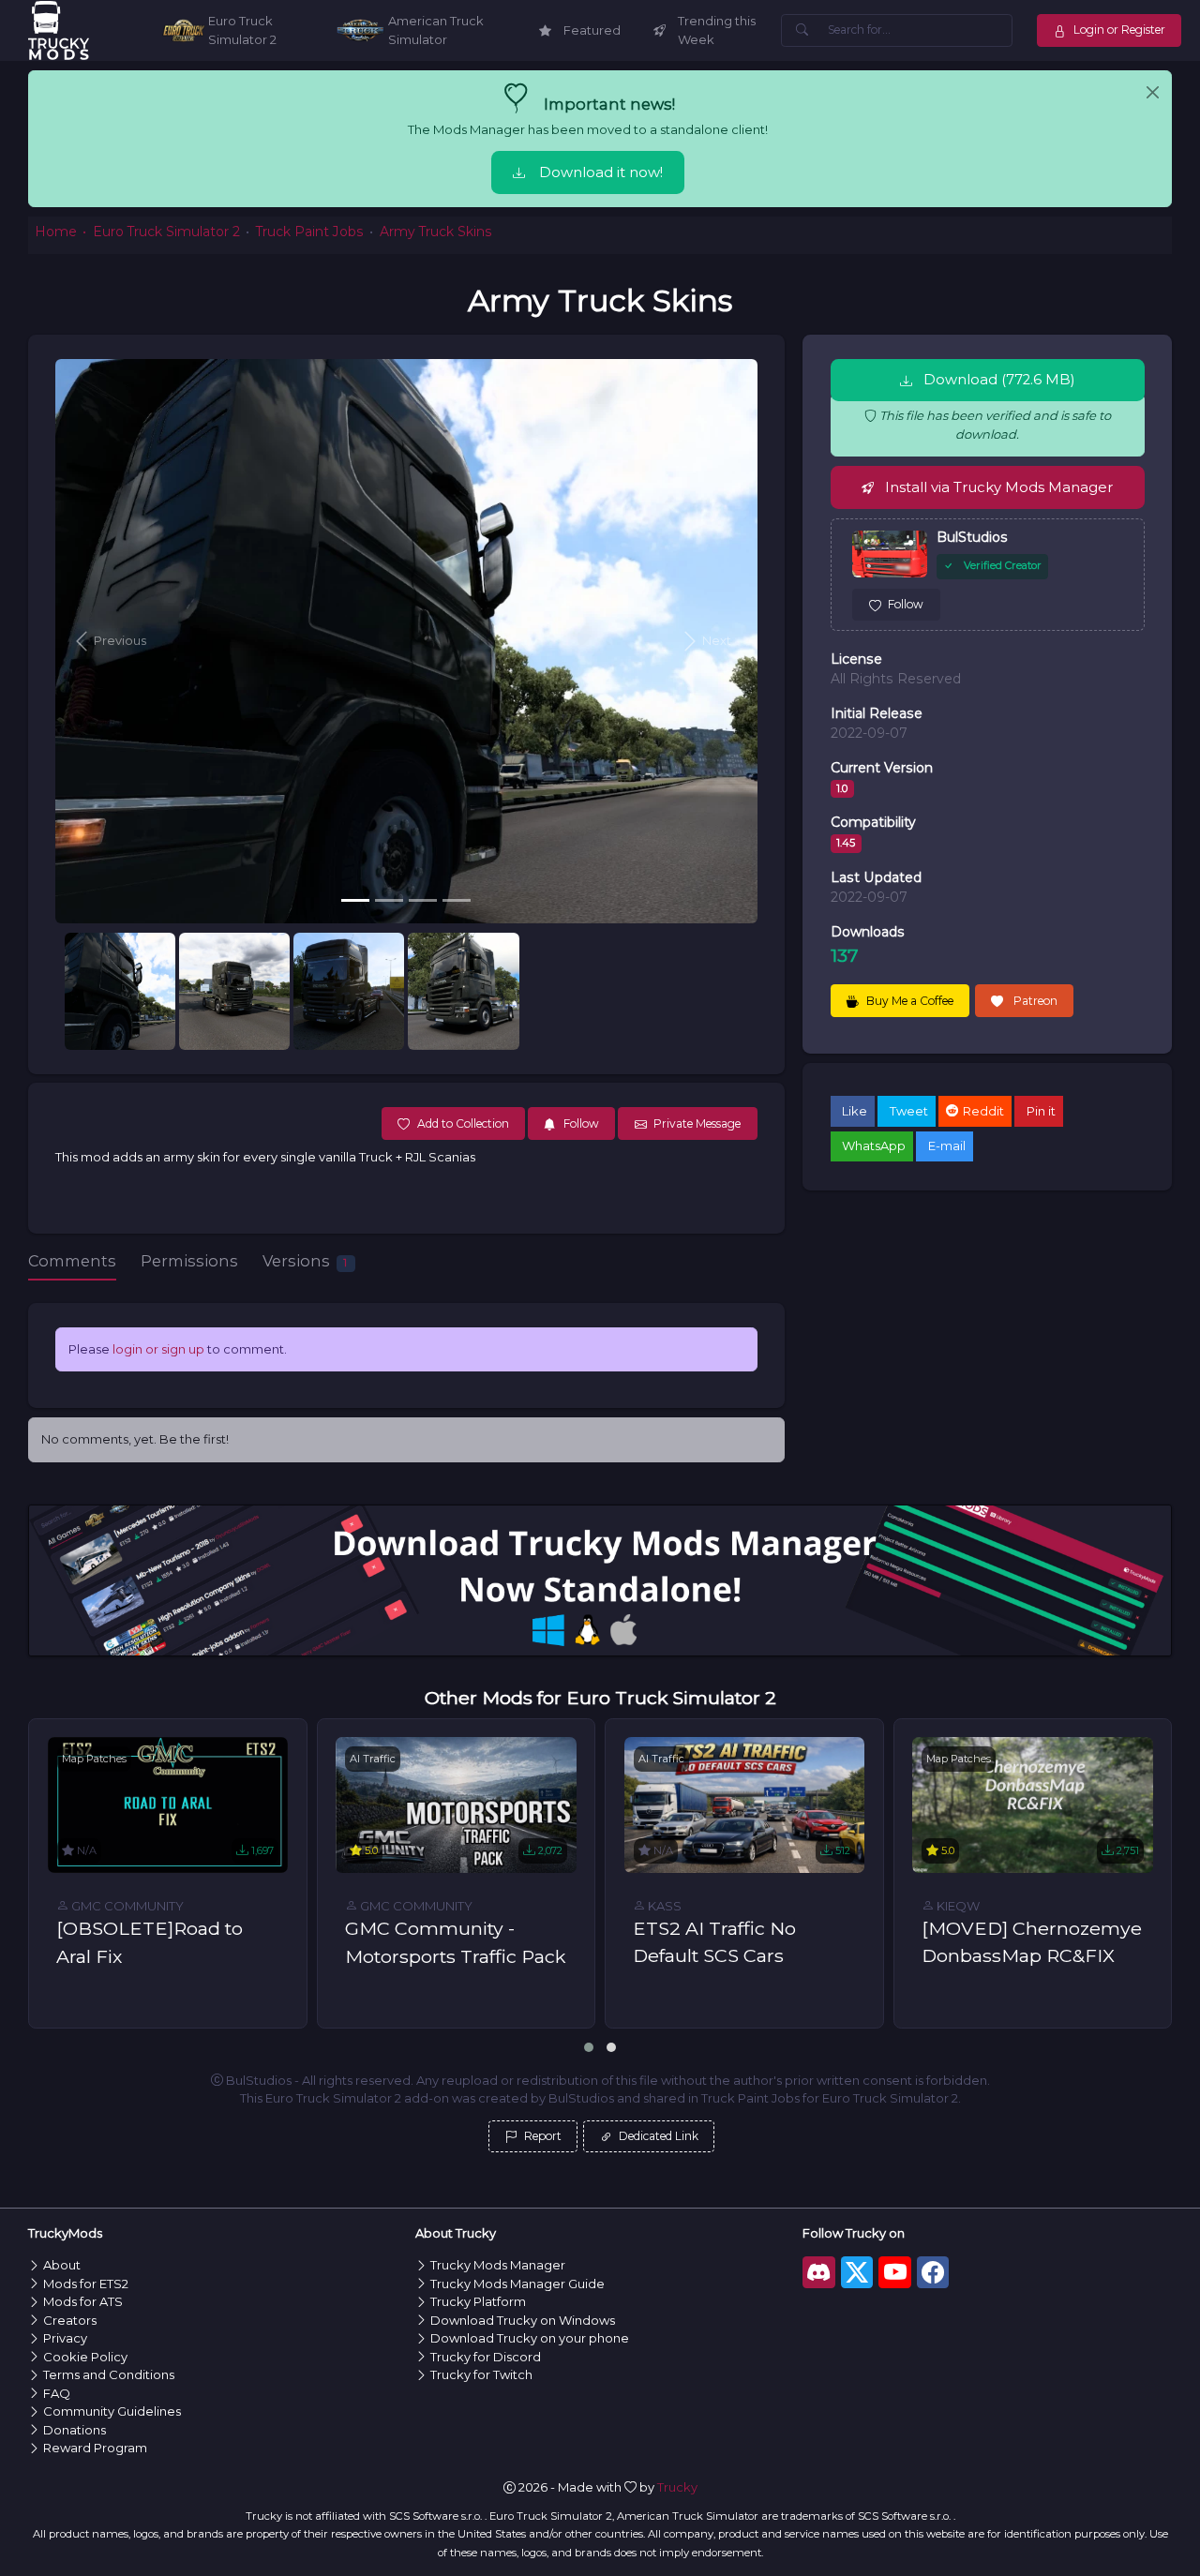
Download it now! (601, 172)
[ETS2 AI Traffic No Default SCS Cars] (745, 1805)
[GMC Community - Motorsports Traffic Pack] (456, 1805)
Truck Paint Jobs (310, 232)
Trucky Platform (478, 2301)
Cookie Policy (85, 2357)
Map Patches (94, 1759)
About (62, 2265)
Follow (906, 604)
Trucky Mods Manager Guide (517, 2284)
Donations (75, 2430)
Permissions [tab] (189, 1261)
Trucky (677, 2487)
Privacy (65, 2338)
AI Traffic (373, 1759)
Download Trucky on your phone (530, 2338)
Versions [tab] (305, 1261)
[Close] (1153, 93)
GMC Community (126, 1906)
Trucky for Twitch (481, 2374)
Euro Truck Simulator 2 (166, 232)
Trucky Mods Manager (498, 2265)
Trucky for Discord (486, 2357)
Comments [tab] (72, 1261)
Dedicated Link (657, 2136)
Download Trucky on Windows (523, 2320)
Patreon (1034, 1001)
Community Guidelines (112, 2411)
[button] (108, 641)
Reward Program (95, 2448)
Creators (70, 2320)
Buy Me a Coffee (910, 1001)
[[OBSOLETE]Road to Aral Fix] (168, 1805)
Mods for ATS (83, 2301)
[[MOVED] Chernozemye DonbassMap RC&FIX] (1033, 1805)
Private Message (697, 1123)
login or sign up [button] (158, 1349)
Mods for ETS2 (86, 2284)
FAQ (57, 2393)
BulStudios (972, 537)
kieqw (957, 1906)
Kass (663, 1906)
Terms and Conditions (109, 2374)
